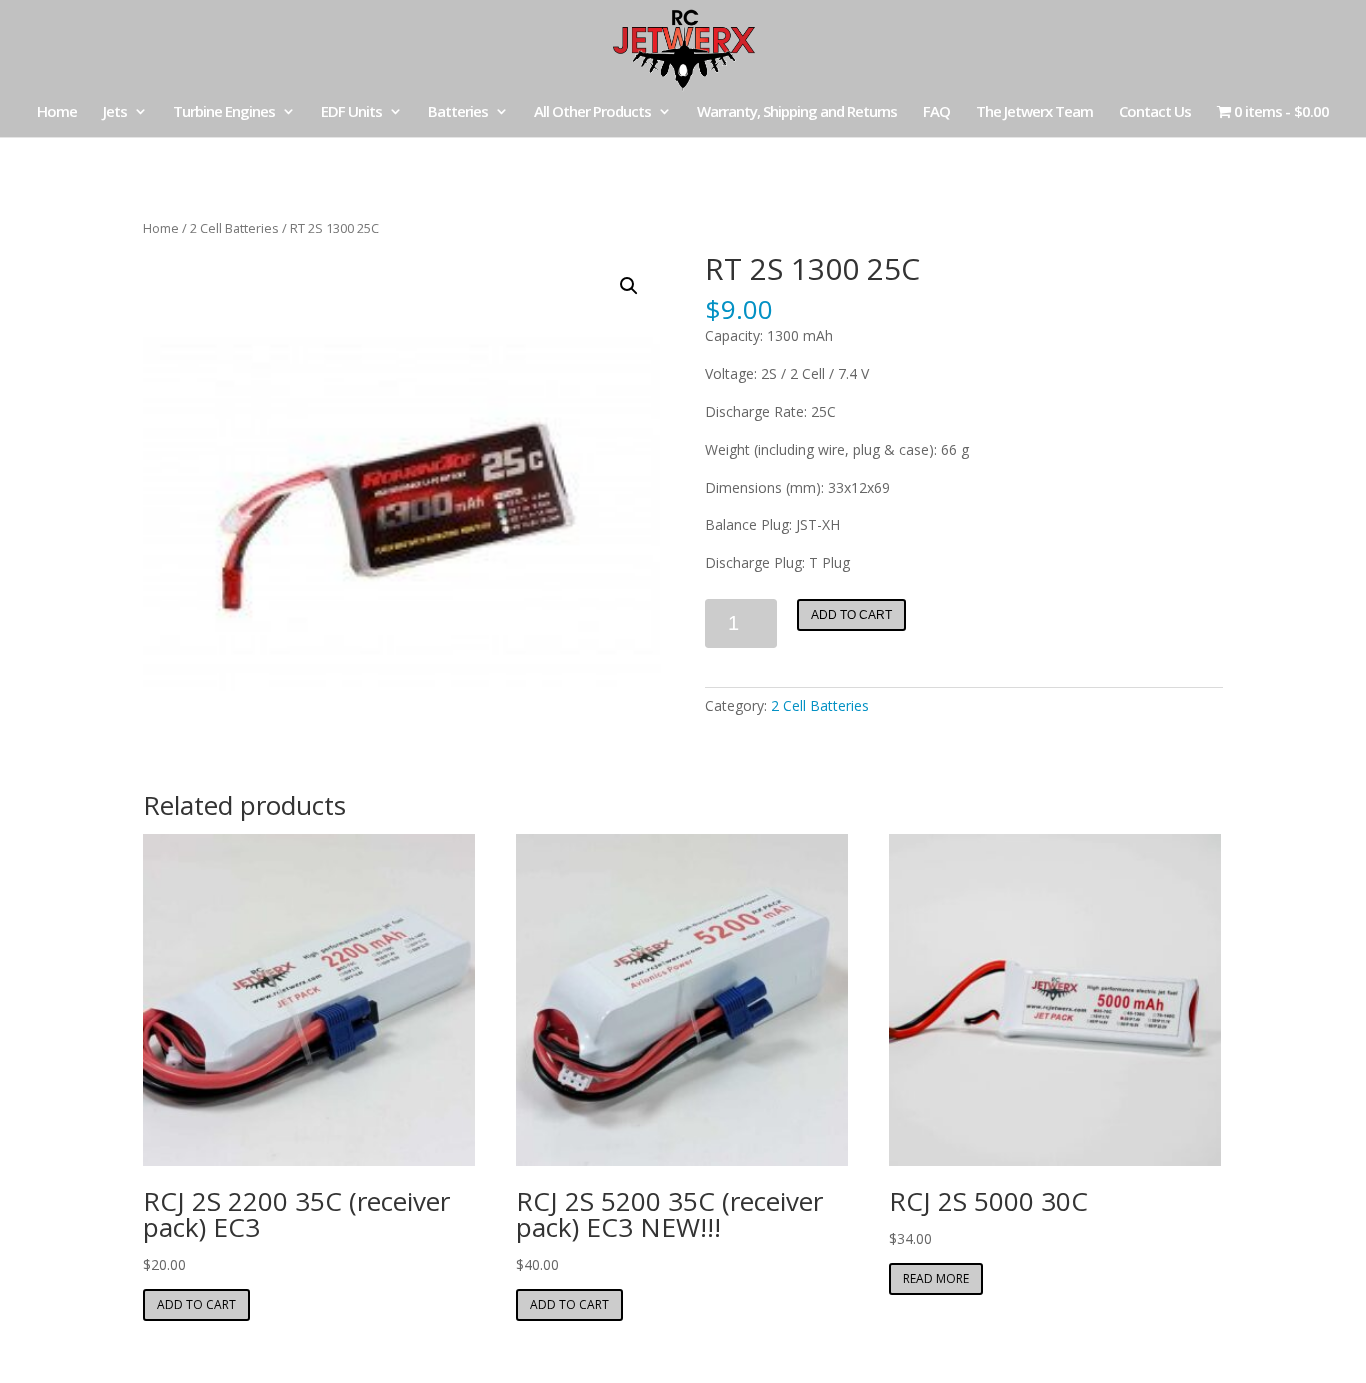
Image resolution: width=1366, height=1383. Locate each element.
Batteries (458, 112)
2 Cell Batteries (234, 228)
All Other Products (592, 112)
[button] (629, 286)
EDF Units (351, 112)
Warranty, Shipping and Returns (797, 112)
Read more (936, 1278)
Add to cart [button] (196, 1304)
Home (57, 112)
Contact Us (1155, 112)
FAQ (936, 112)
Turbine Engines (224, 112)
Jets (115, 112)
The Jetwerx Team (1034, 112)
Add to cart (851, 615)
